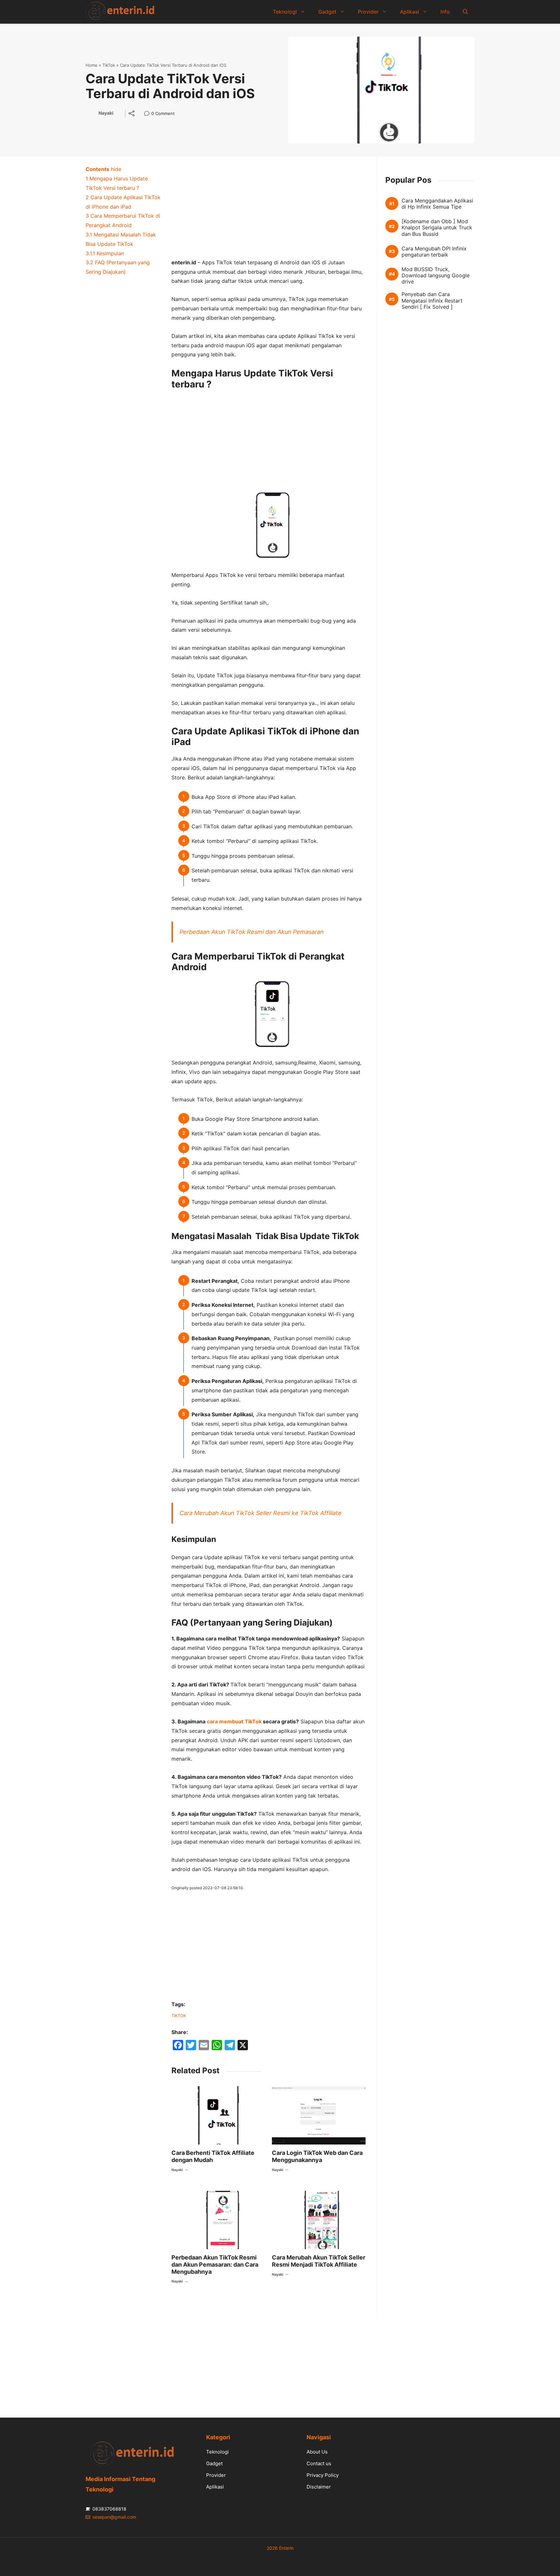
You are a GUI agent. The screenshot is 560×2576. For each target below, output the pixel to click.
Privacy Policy (323, 2475)
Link (149, 114)
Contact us (319, 2463)
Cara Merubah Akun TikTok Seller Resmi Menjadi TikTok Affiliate (319, 2261)
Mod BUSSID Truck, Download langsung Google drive (436, 275)
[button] (465, 12)
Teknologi (285, 12)
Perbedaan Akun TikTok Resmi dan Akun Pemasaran (252, 932)
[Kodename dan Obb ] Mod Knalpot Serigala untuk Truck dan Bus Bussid (437, 228)
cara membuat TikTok (234, 1721)
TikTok (109, 65)
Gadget (327, 12)
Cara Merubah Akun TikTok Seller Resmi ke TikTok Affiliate (261, 1513)
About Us (317, 2452)
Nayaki (106, 113)
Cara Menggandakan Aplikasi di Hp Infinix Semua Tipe (437, 204)
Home (92, 65)
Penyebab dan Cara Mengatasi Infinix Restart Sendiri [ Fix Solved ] (432, 300)
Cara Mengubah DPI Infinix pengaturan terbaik (434, 251)
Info (445, 12)
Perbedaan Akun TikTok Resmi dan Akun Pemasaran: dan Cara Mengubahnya (215, 2264)
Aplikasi (409, 12)
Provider (368, 12)
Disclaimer (319, 2487)
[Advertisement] (268, 210)
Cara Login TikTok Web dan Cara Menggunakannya (317, 2156)
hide (116, 169)
